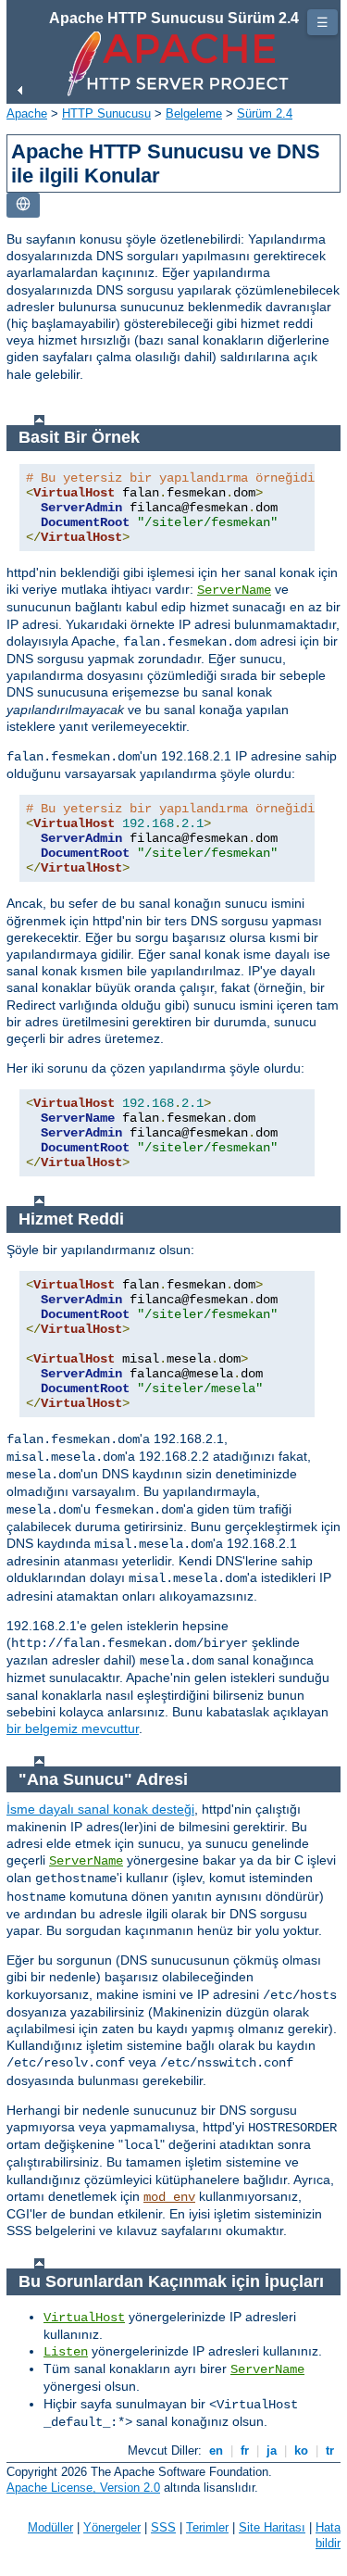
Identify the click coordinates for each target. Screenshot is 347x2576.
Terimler (207, 2527)
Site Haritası (272, 2527)
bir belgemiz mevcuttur (73, 1728)
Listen (66, 2352)
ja (272, 2450)
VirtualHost (84, 2318)
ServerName (234, 590)
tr (330, 2450)
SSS (163, 2527)
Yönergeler (112, 2527)
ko (301, 2450)
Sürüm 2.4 (265, 113)
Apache (27, 113)
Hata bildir (328, 2535)
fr (245, 2450)
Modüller (50, 2527)
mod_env (169, 2197)
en (216, 2450)
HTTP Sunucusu (106, 113)
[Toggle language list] (23, 205)
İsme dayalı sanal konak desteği (100, 1809)
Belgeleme (194, 113)
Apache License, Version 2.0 (83, 2488)
